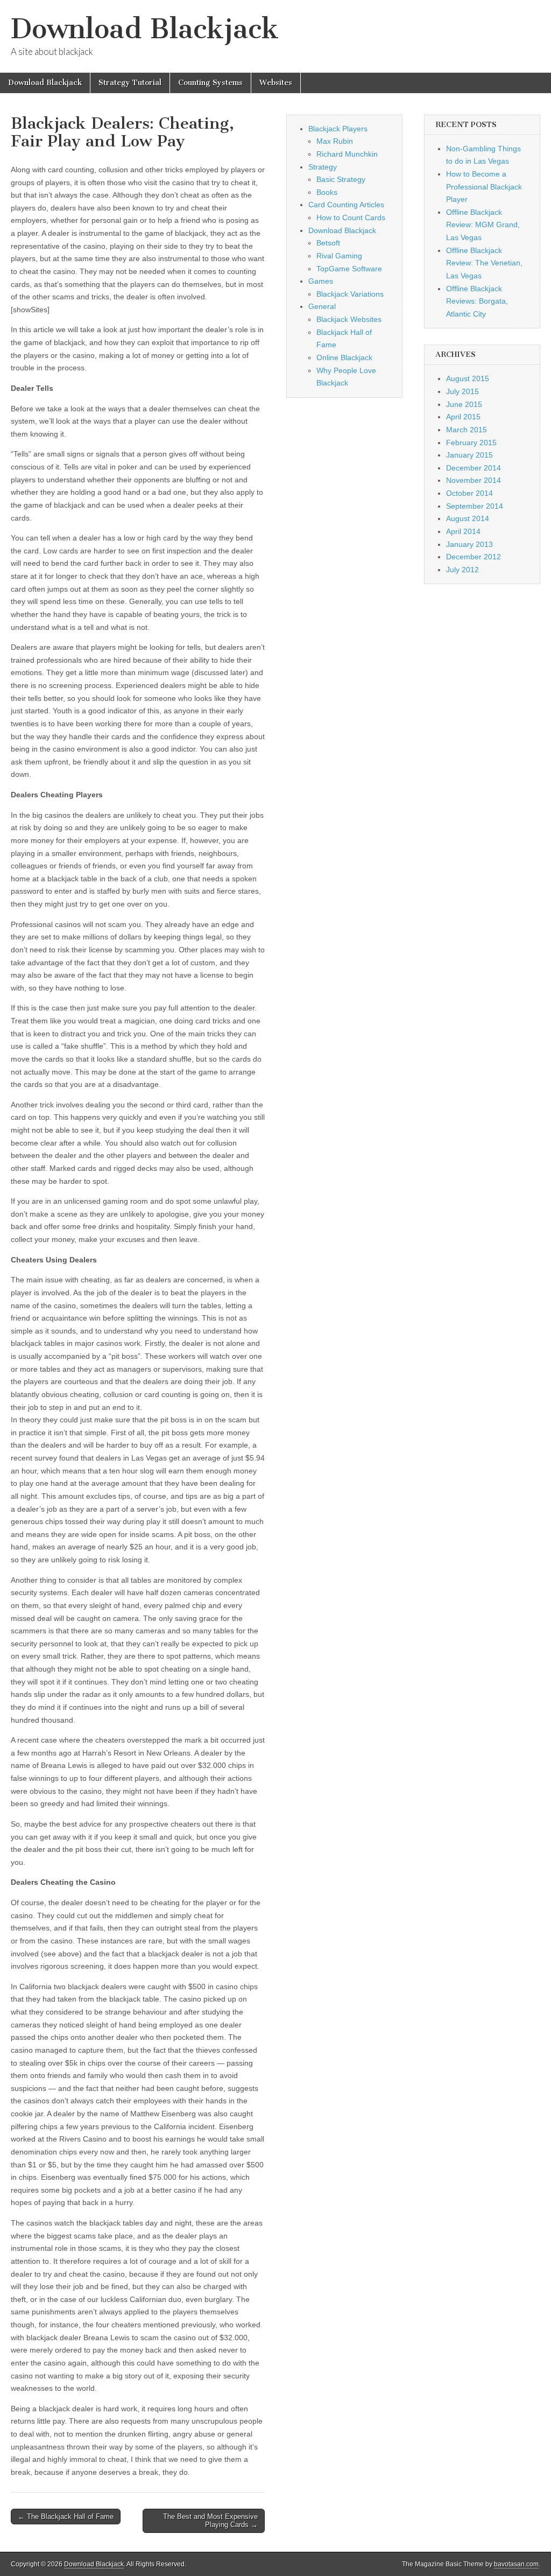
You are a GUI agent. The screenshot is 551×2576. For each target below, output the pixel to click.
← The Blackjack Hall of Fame (66, 2517)
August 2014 (468, 518)
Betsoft (328, 243)
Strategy (323, 167)
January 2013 (469, 544)
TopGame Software (349, 269)
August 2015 (468, 378)
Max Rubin (335, 141)
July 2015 (462, 391)
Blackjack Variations (350, 294)
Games (321, 281)
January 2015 (469, 455)
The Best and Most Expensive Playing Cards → (210, 2521)
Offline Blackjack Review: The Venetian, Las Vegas (484, 263)
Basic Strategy (341, 179)
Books (327, 192)
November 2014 (474, 480)
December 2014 (474, 468)
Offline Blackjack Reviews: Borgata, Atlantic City (477, 301)
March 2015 (467, 430)
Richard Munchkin (347, 154)
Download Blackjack (145, 29)
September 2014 (475, 506)
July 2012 (462, 570)
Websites (276, 83)
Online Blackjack (344, 357)
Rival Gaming (339, 256)
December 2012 (474, 557)
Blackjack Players (338, 129)
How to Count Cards (351, 217)
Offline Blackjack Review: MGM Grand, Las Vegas (483, 225)
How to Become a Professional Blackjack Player (484, 187)
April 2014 (463, 531)
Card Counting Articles (346, 205)
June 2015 (464, 404)
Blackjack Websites (349, 319)
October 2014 (469, 493)
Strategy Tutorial (130, 83)
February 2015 (471, 443)
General (322, 306)
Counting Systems (210, 83)
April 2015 (463, 417)
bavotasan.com (516, 2564)
